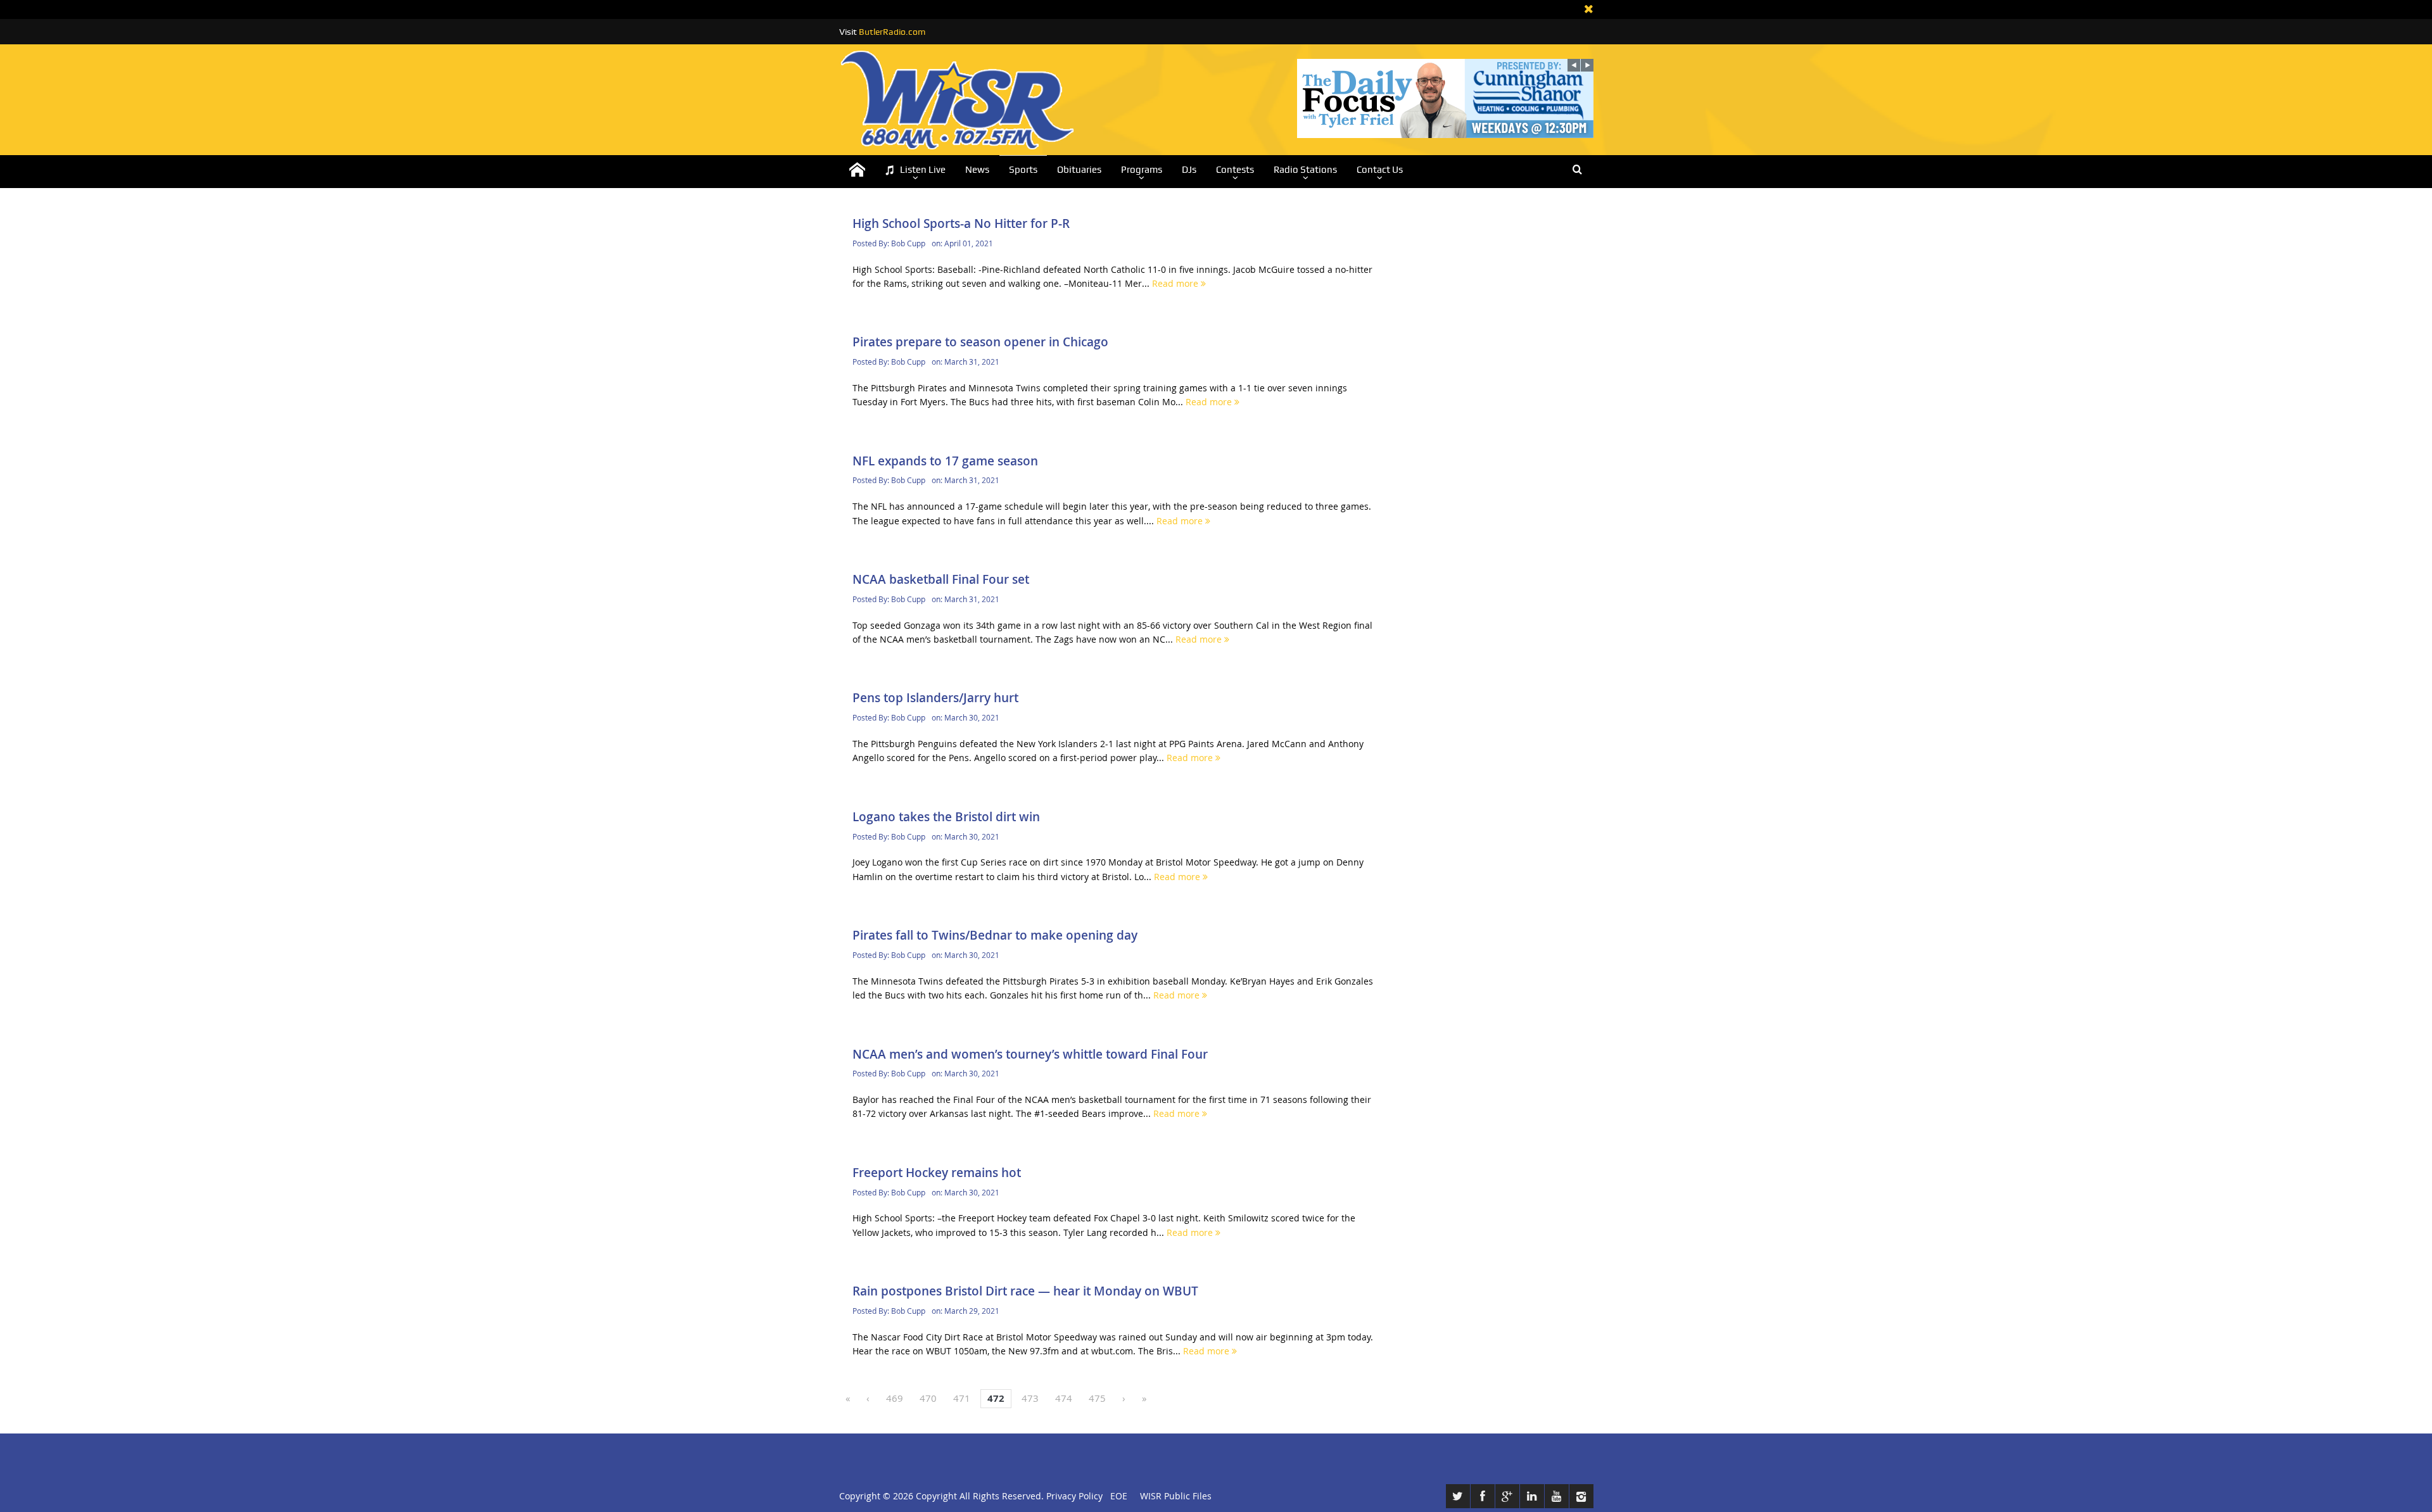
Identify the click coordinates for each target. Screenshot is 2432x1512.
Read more (1176, 283)
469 (895, 1398)
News (977, 170)
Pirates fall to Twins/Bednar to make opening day (995, 935)
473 (1030, 1398)
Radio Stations (1305, 170)
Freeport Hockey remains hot (937, 1173)
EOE (1116, 1496)
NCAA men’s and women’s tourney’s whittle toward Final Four (1030, 1054)
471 (962, 1398)
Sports (1023, 170)
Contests (1235, 170)
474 (1064, 1398)
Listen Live (923, 170)
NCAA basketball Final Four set (941, 579)
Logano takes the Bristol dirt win (946, 817)
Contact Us (1380, 170)
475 (1097, 1398)
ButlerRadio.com (892, 32)
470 (928, 1398)
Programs (1142, 170)
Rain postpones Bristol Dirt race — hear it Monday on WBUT (1025, 1291)
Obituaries (1079, 170)
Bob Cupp (908, 243)
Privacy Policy (1074, 1496)
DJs (1189, 170)
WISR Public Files (1176, 1496)
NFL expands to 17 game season (945, 461)
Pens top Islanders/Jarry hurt (935, 698)
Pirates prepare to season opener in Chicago (980, 342)
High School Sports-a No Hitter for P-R (961, 224)
